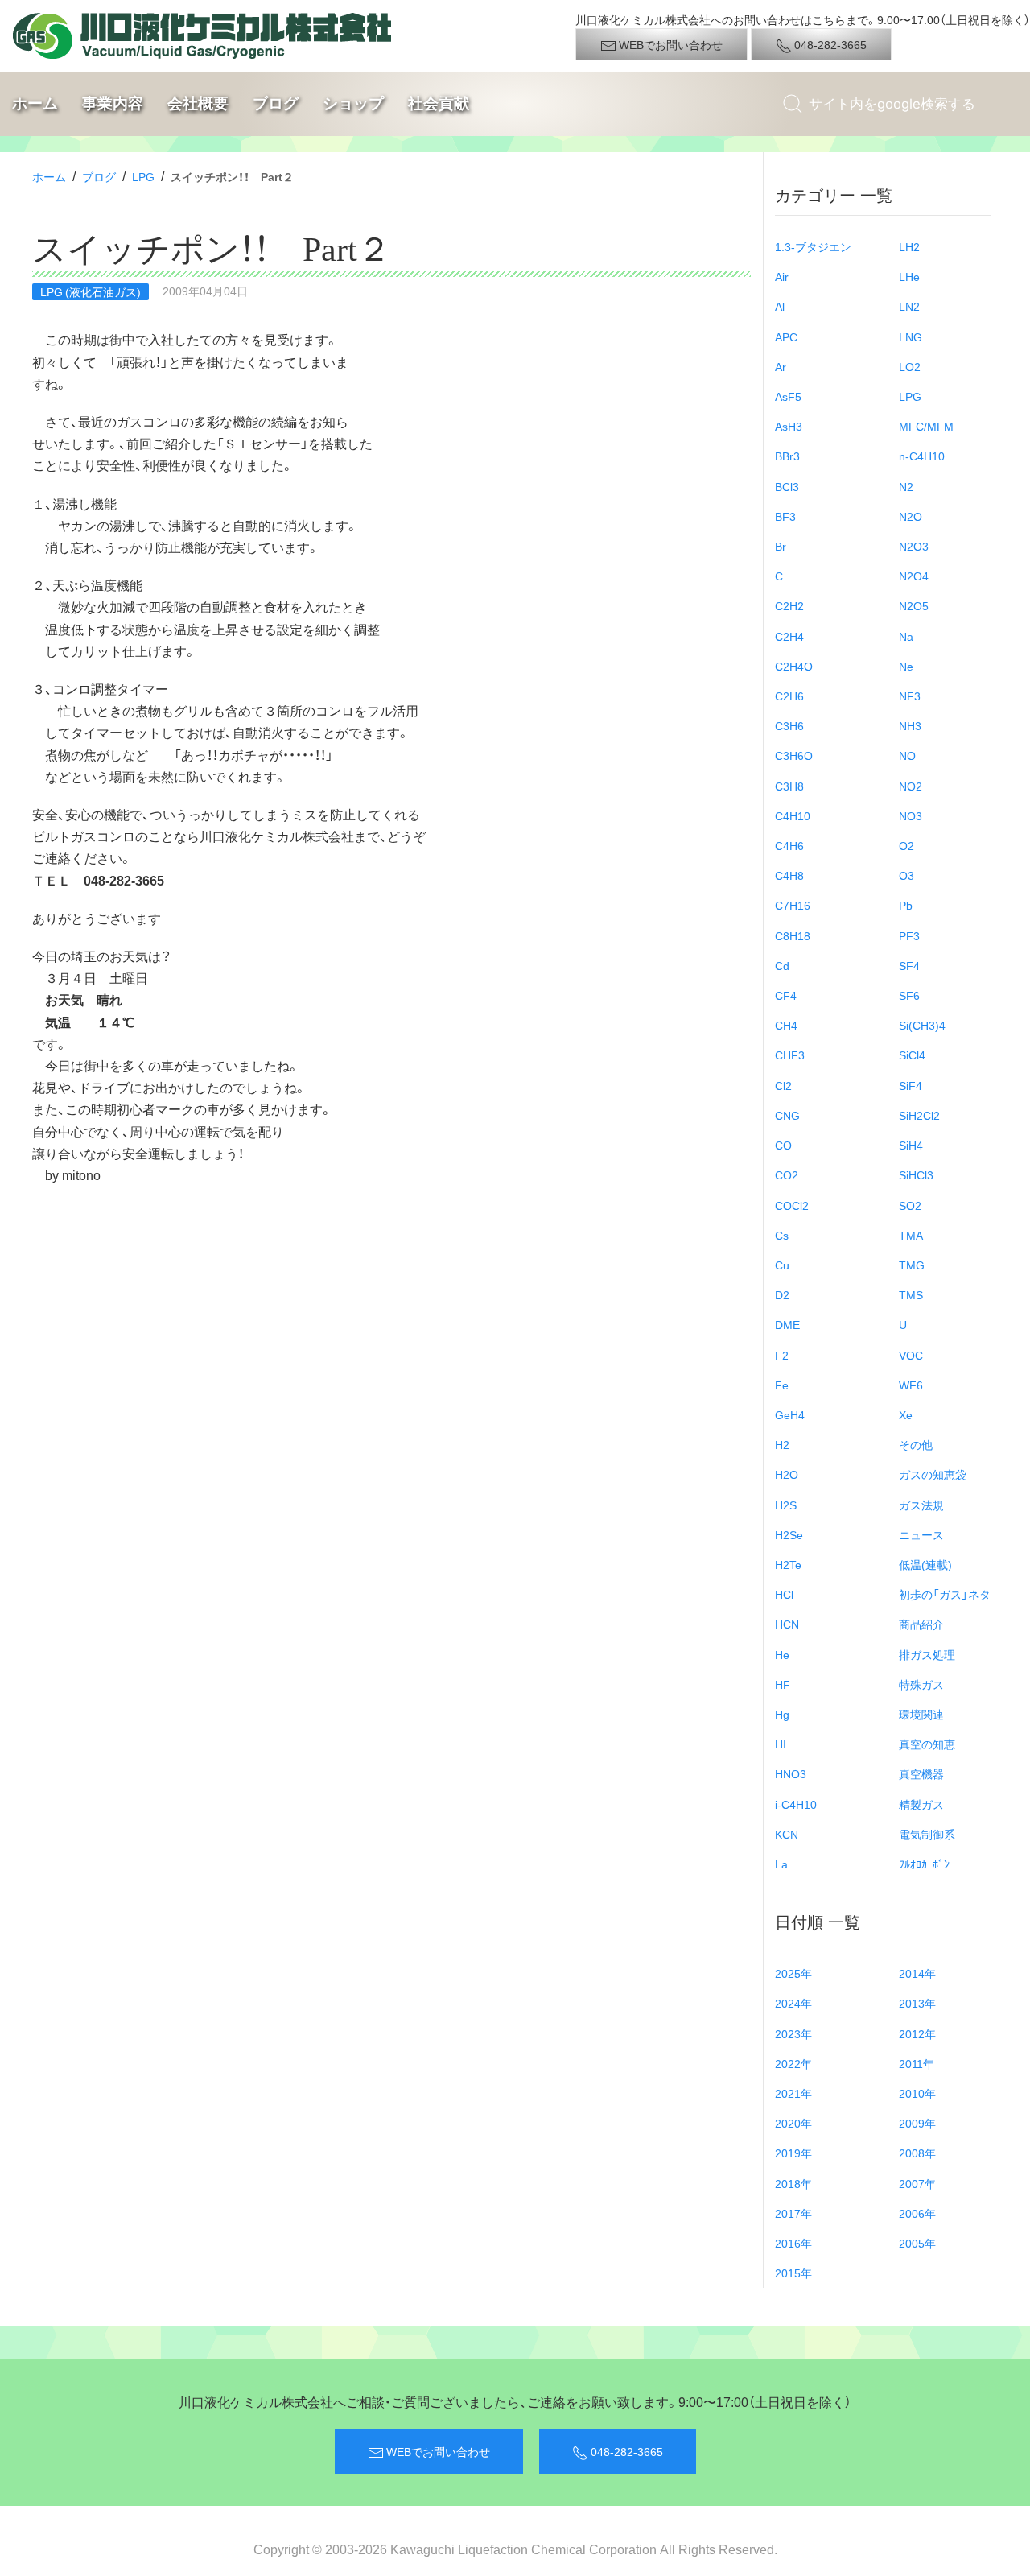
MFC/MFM (926, 426)
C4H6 (789, 845)
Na (906, 636)
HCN (787, 1624)
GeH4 (790, 1414)
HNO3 (791, 1773)
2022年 (793, 2063)
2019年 (793, 2153)
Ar (781, 366)
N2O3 (914, 546)
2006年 (917, 2213)
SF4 (909, 965)
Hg (782, 1714)
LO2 (910, 366)
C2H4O (794, 666)
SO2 (910, 1205)
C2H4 (789, 636)
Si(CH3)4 (922, 1025)
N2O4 (914, 576)
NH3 (910, 725)
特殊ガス (921, 1684)
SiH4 (911, 1145)
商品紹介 (921, 1624)
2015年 (793, 2273)
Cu (782, 1265)
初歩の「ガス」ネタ (945, 1594)
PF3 (909, 935)
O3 (906, 875)
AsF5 (788, 396)
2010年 (917, 2093)
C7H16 (793, 905)
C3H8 (789, 786)
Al (780, 306)
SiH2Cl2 (919, 1115)
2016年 (793, 2243)
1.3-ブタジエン (813, 246)
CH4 (786, 1025)
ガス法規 (921, 1505)
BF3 (785, 516)
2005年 (917, 2243)
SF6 (909, 995)
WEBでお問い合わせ (669, 44)
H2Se (789, 1534)
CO (783, 1145)
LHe (909, 276)
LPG (143, 176)
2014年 (917, 1973)
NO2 (911, 786)
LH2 (909, 246)
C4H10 (793, 815)
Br (781, 546)
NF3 (910, 696)
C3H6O (794, 755)
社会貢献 (439, 103)
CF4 (786, 995)
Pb (906, 905)
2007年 (917, 2183)
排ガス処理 (927, 1654)
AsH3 (789, 426)
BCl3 (787, 486)
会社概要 (198, 103)
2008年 (917, 2153)
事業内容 (113, 103)
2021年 (793, 2093)
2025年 (793, 1973)
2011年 (917, 2063)
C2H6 (789, 696)
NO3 (911, 815)
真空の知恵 (927, 1744)
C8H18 (793, 935)
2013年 (917, 2003)
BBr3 (787, 456)
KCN (787, 1834)
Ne (906, 666)
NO (907, 755)
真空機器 (921, 1773)
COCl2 (792, 1205)
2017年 (793, 2213)
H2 (782, 1444)
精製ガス (921, 1804)
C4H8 (789, 875)
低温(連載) (925, 1564)
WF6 (911, 1385)
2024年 (793, 2003)
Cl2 (783, 1085)
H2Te (788, 1564)
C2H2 (789, 605)
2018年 (793, 2183)
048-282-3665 (829, 44)
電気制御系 (927, 1834)
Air (782, 276)
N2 (906, 486)
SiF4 (911, 1085)
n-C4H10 (922, 456)
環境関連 (921, 1714)
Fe (782, 1385)
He (782, 1654)
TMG (912, 1265)
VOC (911, 1355)
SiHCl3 (916, 1174)
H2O (787, 1474)
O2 (906, 845)
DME (787, 1324)
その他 (916, 1444)
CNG (787, 1115)
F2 (782, 1355)
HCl (784, 1594)
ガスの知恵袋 (933, 1474)
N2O (911, 516)
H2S (786, 1505)
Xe (906, 1414)
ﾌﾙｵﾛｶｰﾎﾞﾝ (924, 1864)
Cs (782, 1235)
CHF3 (790, 1055)
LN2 (909, 306)
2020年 (793, 2123)
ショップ (353, 103)
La (781, 1864)
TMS (911, 1294)
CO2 (787, 1174)
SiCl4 (912, 1055)
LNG (911, 336)
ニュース (921, 1534)
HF (783, 1684)
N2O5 (914, 605)
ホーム (35, 103)
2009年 (917, 2123)
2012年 (917, 2033)
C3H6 (789, 725)
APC (786, 336)
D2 (782, 1294)
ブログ (276, 103)
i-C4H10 (796, 1804)
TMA (911, 1235)
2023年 (793, 2033)
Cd (782, 965)
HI (781, 1744)
